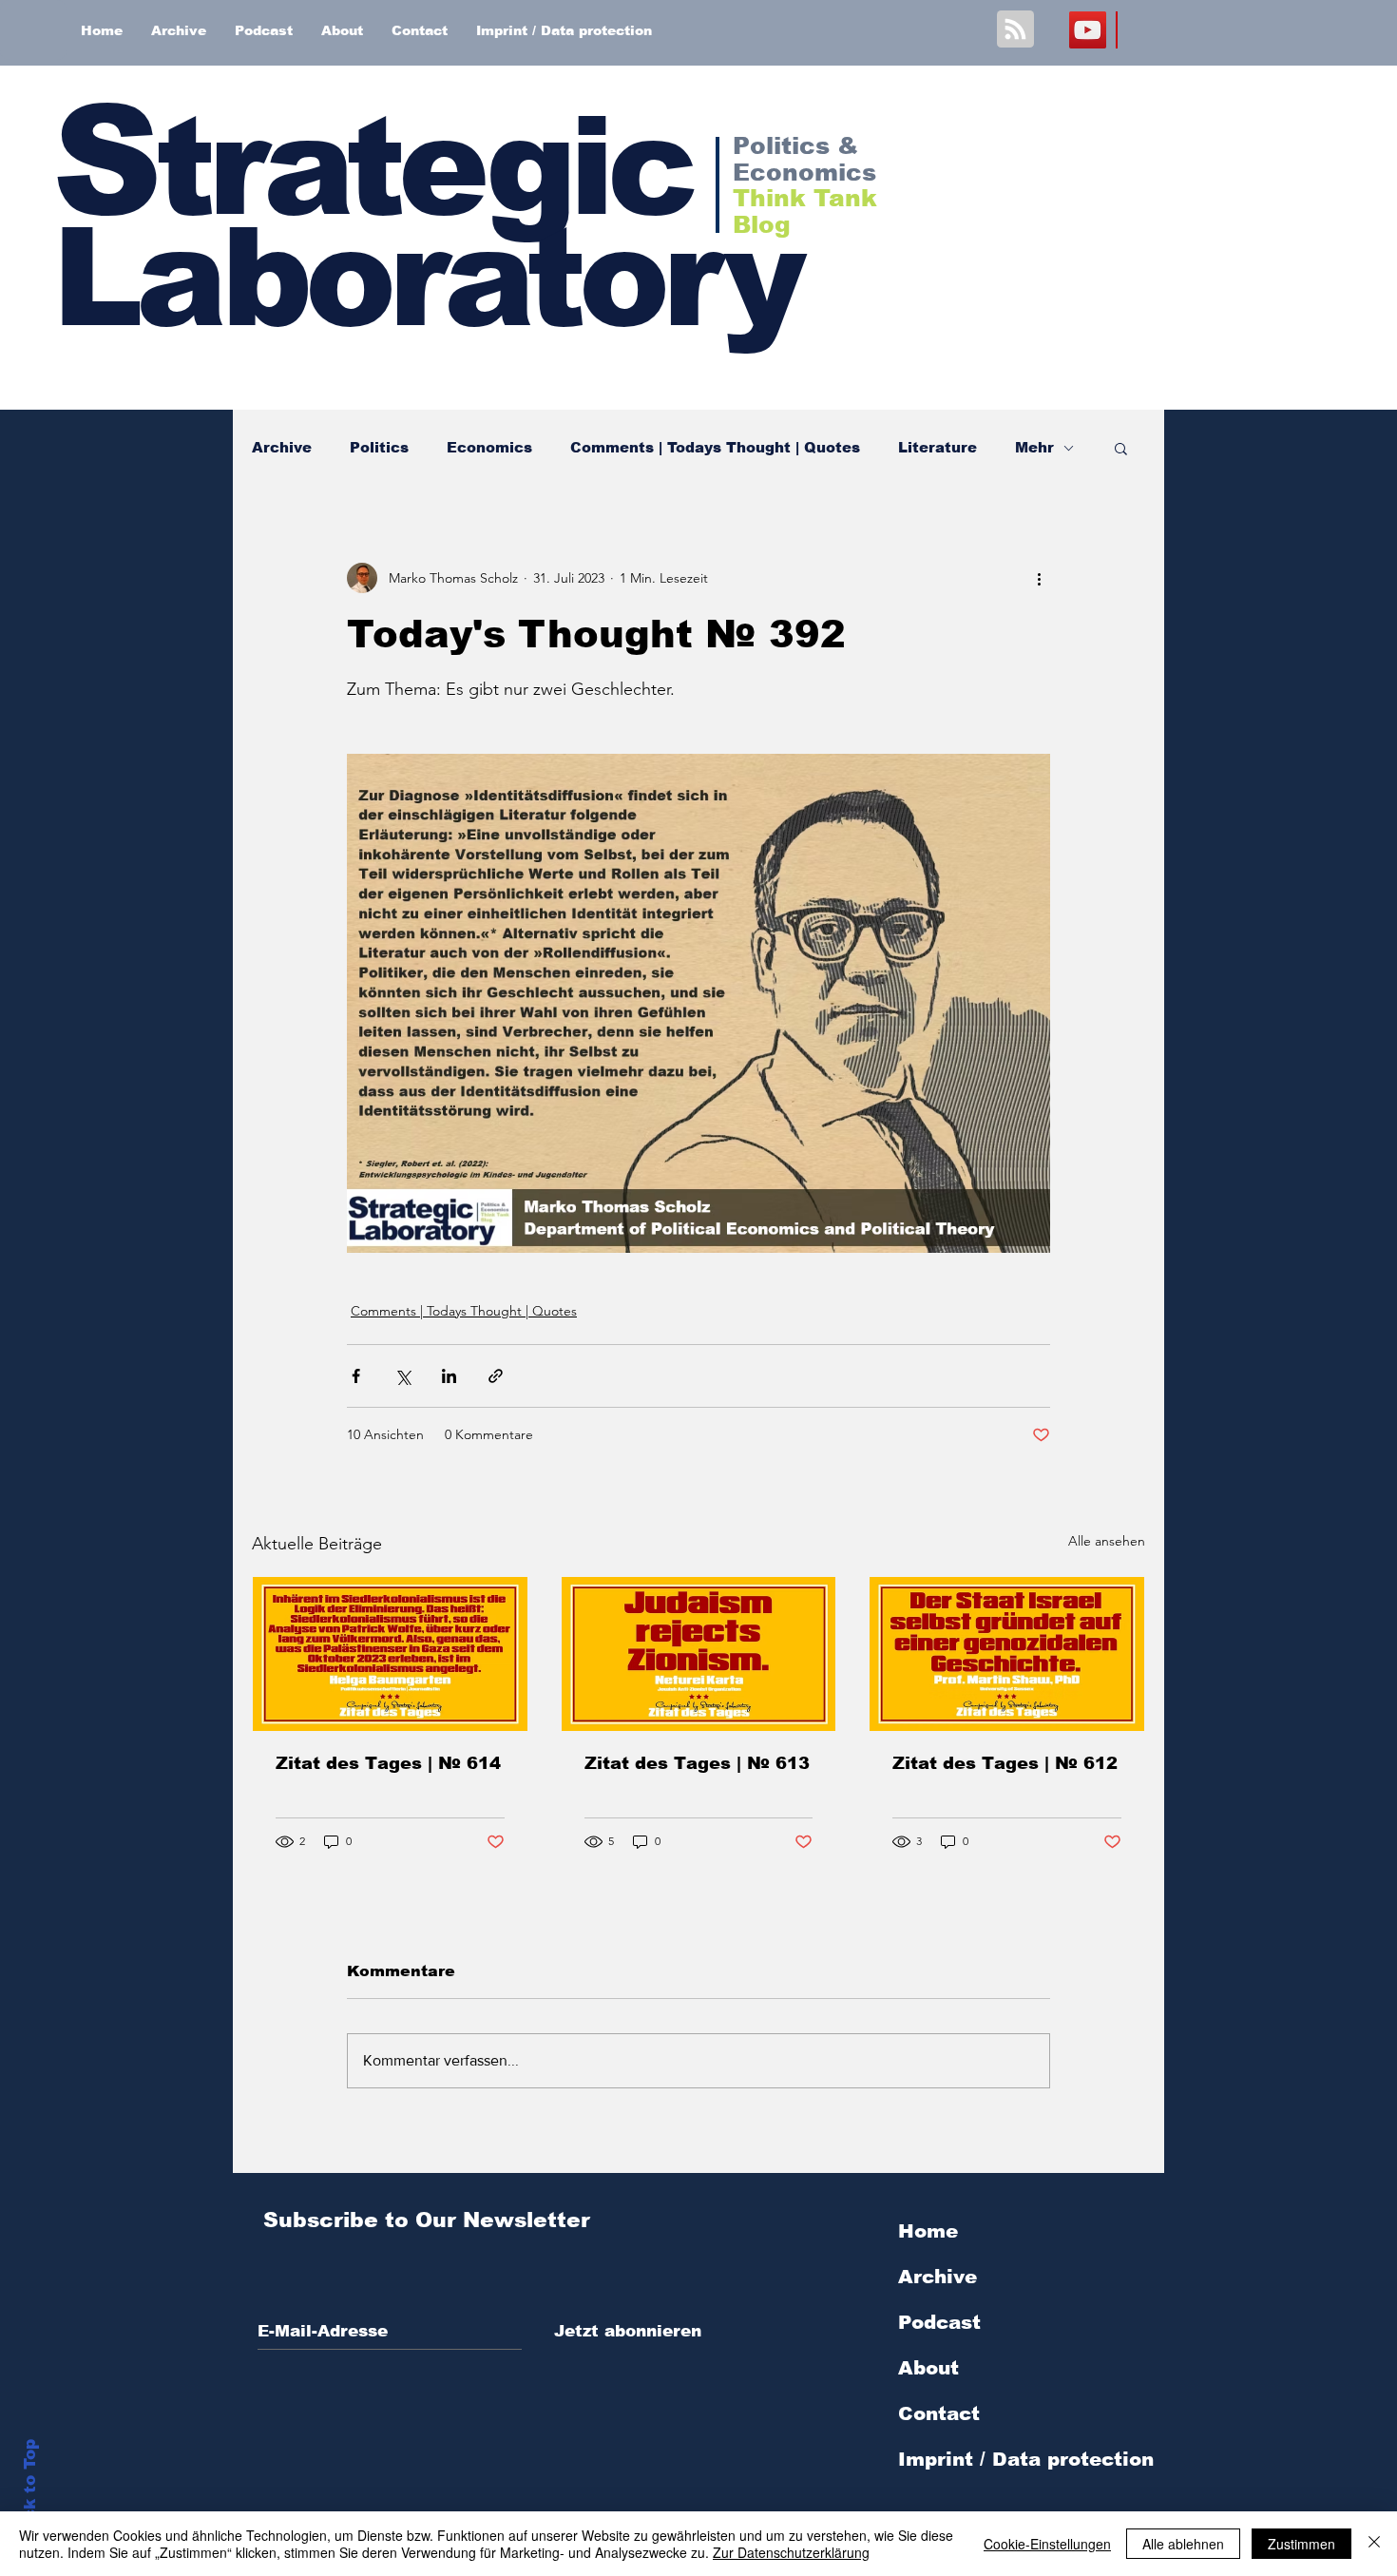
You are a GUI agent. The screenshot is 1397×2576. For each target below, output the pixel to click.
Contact (939, 2413)
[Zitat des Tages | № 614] (390, 1654)
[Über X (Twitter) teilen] (402, 1376)
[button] (1121, 448)
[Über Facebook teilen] (356, 1376)
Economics (489, 447)
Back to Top (30, 2491)
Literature (938, 447)
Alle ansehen (1107, 1541)
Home (928, 2231)
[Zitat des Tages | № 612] (1007, 1654)
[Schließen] (1374, 2544)
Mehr (1034, 447)
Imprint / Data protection (1026, 2459)
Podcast (939, 2322)
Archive (282, 447)
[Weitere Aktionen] (1039, 578)
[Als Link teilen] (496, 1376)
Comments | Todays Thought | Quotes (715, 447)
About (928, 2368)
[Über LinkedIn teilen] (449, 1376)
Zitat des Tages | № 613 (697, 1763)
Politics (379, 447)
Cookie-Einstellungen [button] (1047, 2544)
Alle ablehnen (1183, 2544)
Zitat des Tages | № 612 (1005, 1763)
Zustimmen (1301, 2544)
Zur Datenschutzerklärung (791, 2552)
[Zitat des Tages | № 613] (699, 1654)
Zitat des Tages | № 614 (388, 1763)
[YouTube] (1088, 30)
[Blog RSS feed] (1015, 30)
